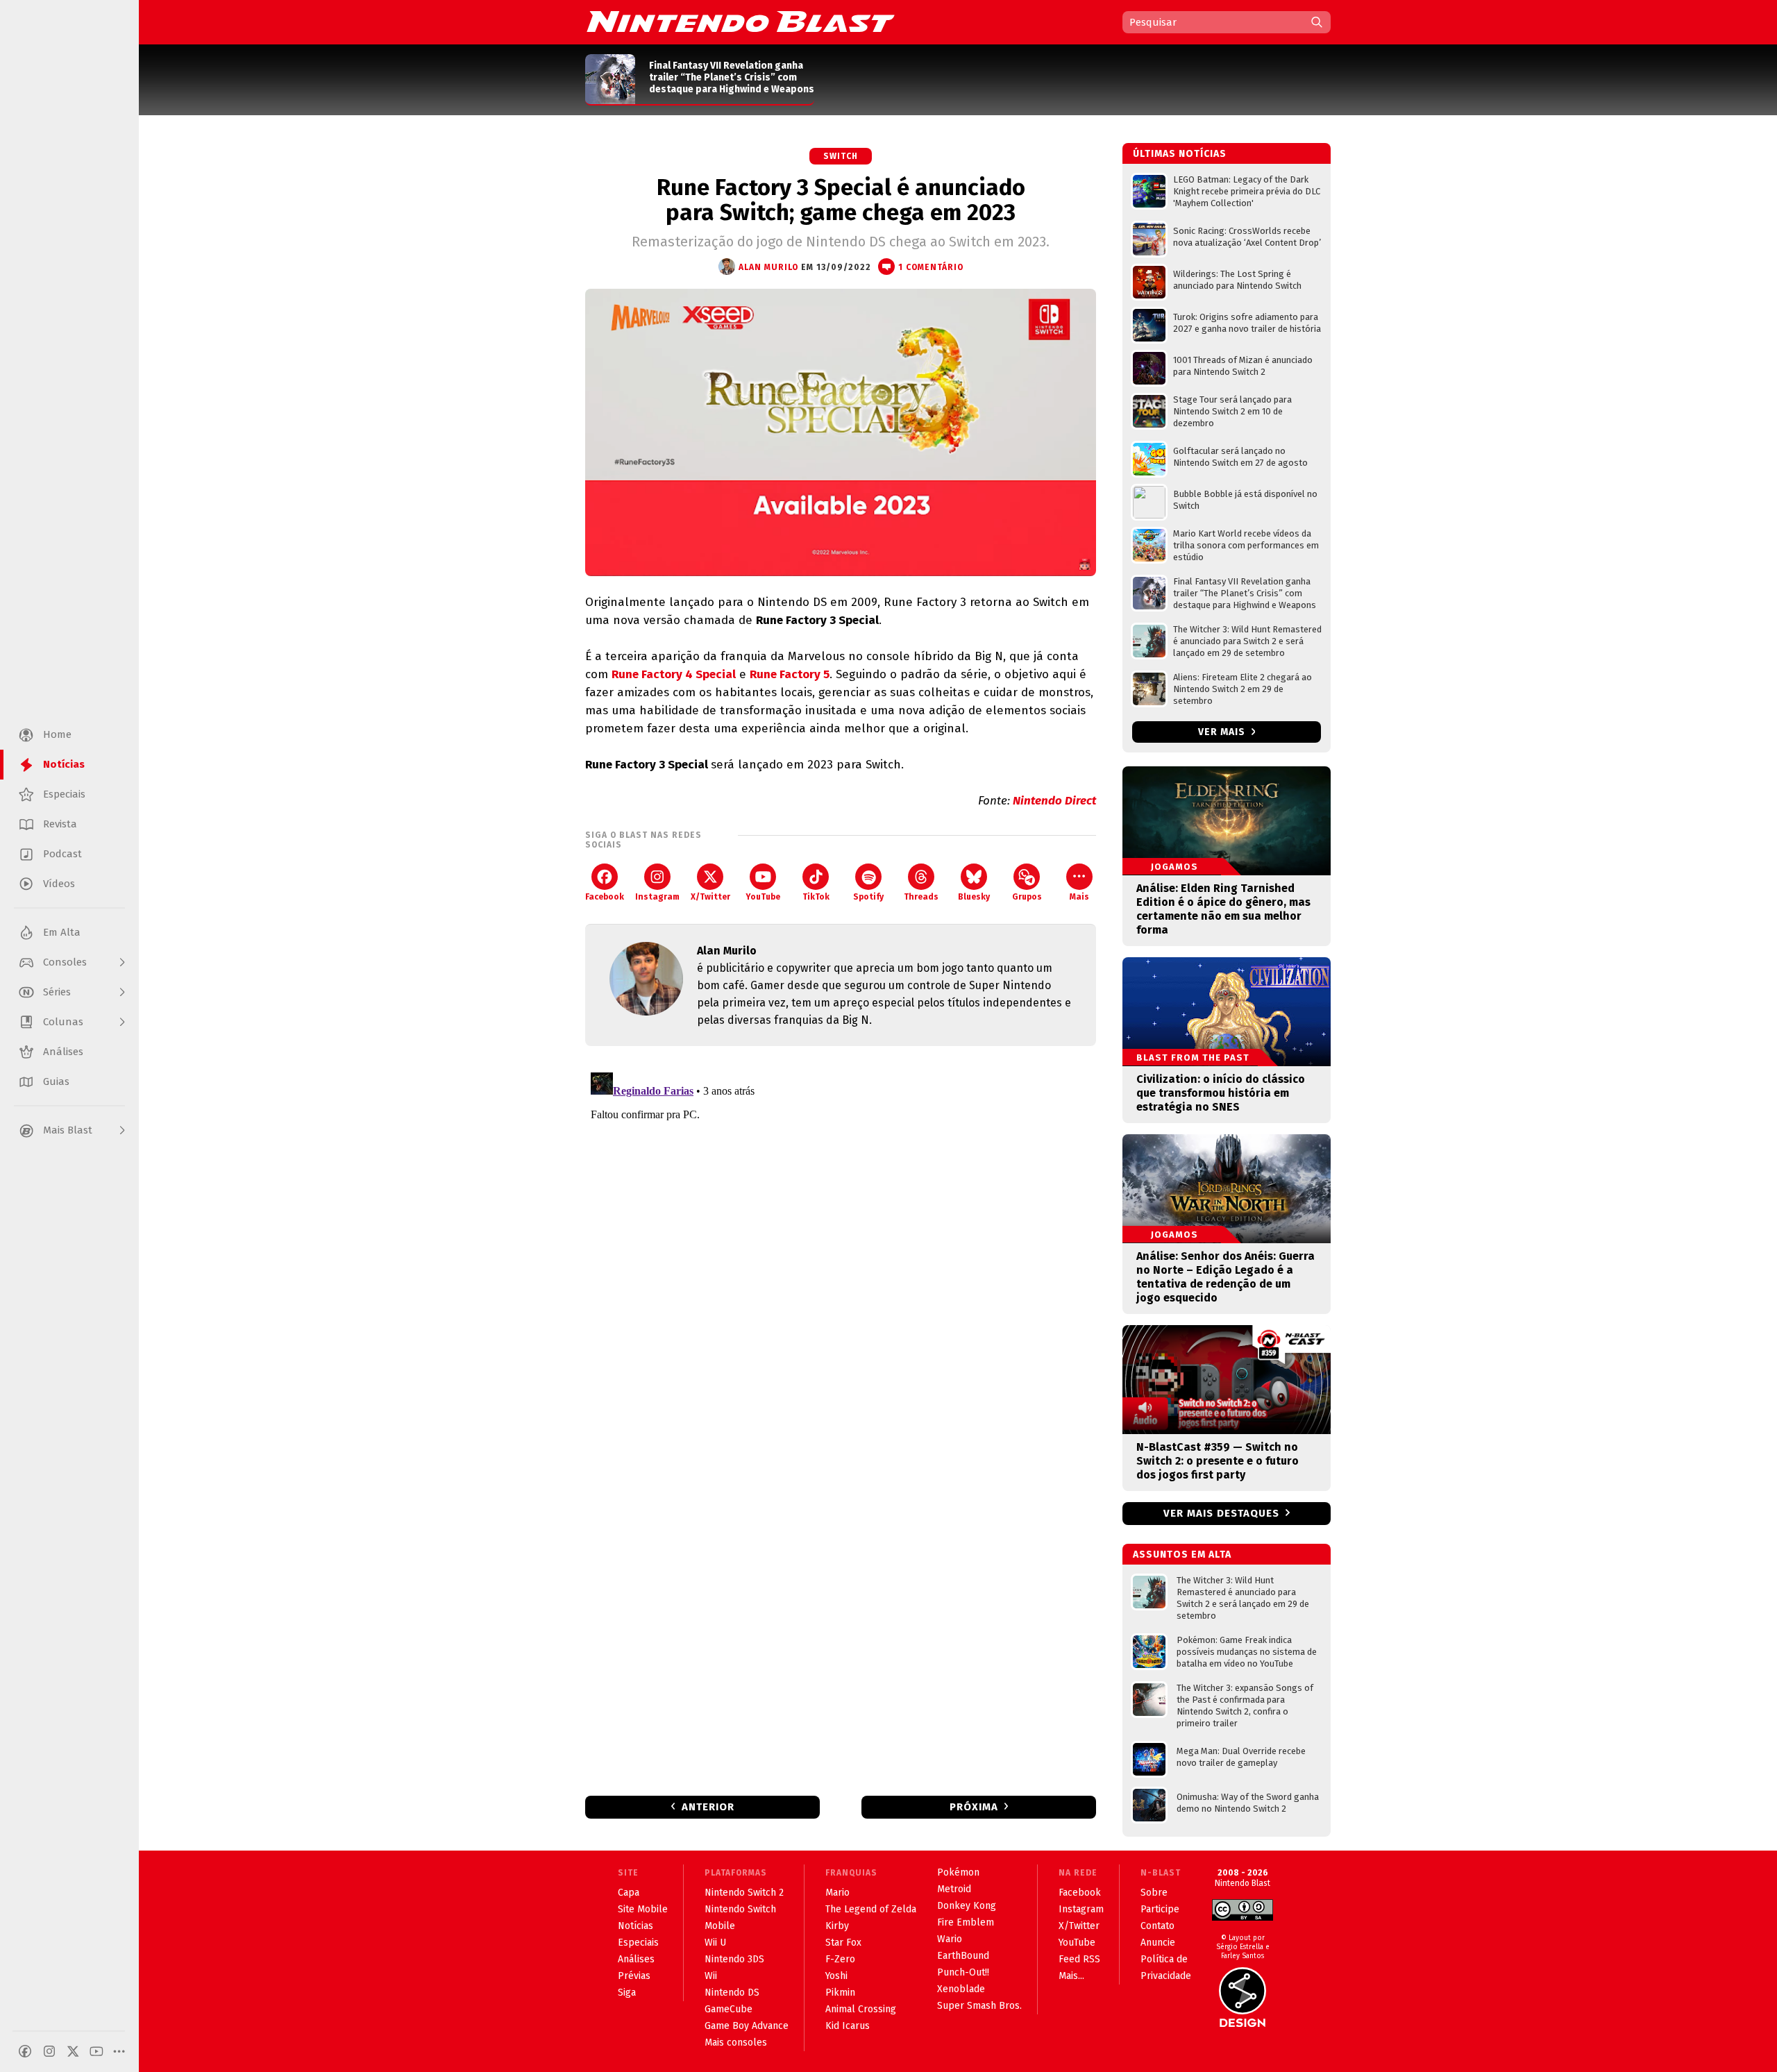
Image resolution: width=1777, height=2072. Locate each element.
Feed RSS (1079, 1959)
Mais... (1071, 1976)
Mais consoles (736, 2042)
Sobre (1154, 1893)
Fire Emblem (966, 1922)
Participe (1160, 1909)
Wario (950, 1939)
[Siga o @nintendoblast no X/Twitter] (73, 2051)
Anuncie (1158, 1943)
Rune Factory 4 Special (674, 674)
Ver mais (1223, 732)
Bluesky (974, 897)
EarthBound (963, 1956)
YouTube (763, 897)
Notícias (635, 1926)
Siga (627, 1993)
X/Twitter (710, 897)
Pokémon (958, 1872)
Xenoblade (961, 1989)
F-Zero (840, 1959)
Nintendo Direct (1054, 801)
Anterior (708, 1807)
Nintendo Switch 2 (744, 1893)
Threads (921, 897)
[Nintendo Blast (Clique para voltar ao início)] (741, 22)
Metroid (954, 1889)
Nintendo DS (732, 1993)
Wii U (715, 1943)
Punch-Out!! (963, 1972)
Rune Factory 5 (790, 674)
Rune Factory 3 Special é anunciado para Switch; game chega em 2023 (841, 200)
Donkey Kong (967, 1906)
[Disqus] (841, 1240)
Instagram (657, 897)
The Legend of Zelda (871, 1909)
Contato (1157, 1926)
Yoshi (836, 1976)
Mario (837, 1893)
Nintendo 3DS (734, 1959)
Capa (629, 1893)
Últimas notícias (1180, 154)
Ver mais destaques (1221, 1513)
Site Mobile (643, 1909)
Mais (1079, 897)
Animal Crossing (861, 2009)
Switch (841, 156)
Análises (636, 1959)
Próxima (974, 1807)
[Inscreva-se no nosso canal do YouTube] (96, 2051)
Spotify (868, 897)
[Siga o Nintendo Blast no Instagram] (49, 2051)
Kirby (837, 1926)
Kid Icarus (848, 2026)
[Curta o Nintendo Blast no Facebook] (25, 2051)
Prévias (634, 1976)
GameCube (729, 2009)
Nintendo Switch (740, 1909)
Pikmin (840, 1993)
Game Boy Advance (747, 2026)
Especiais (638, 1943)
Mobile (720, 1926)
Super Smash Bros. (979, 2006)
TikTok (816, 897)
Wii (711, 1976)
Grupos (1027, 897)
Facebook (605, 897)
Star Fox (843, 1943)
